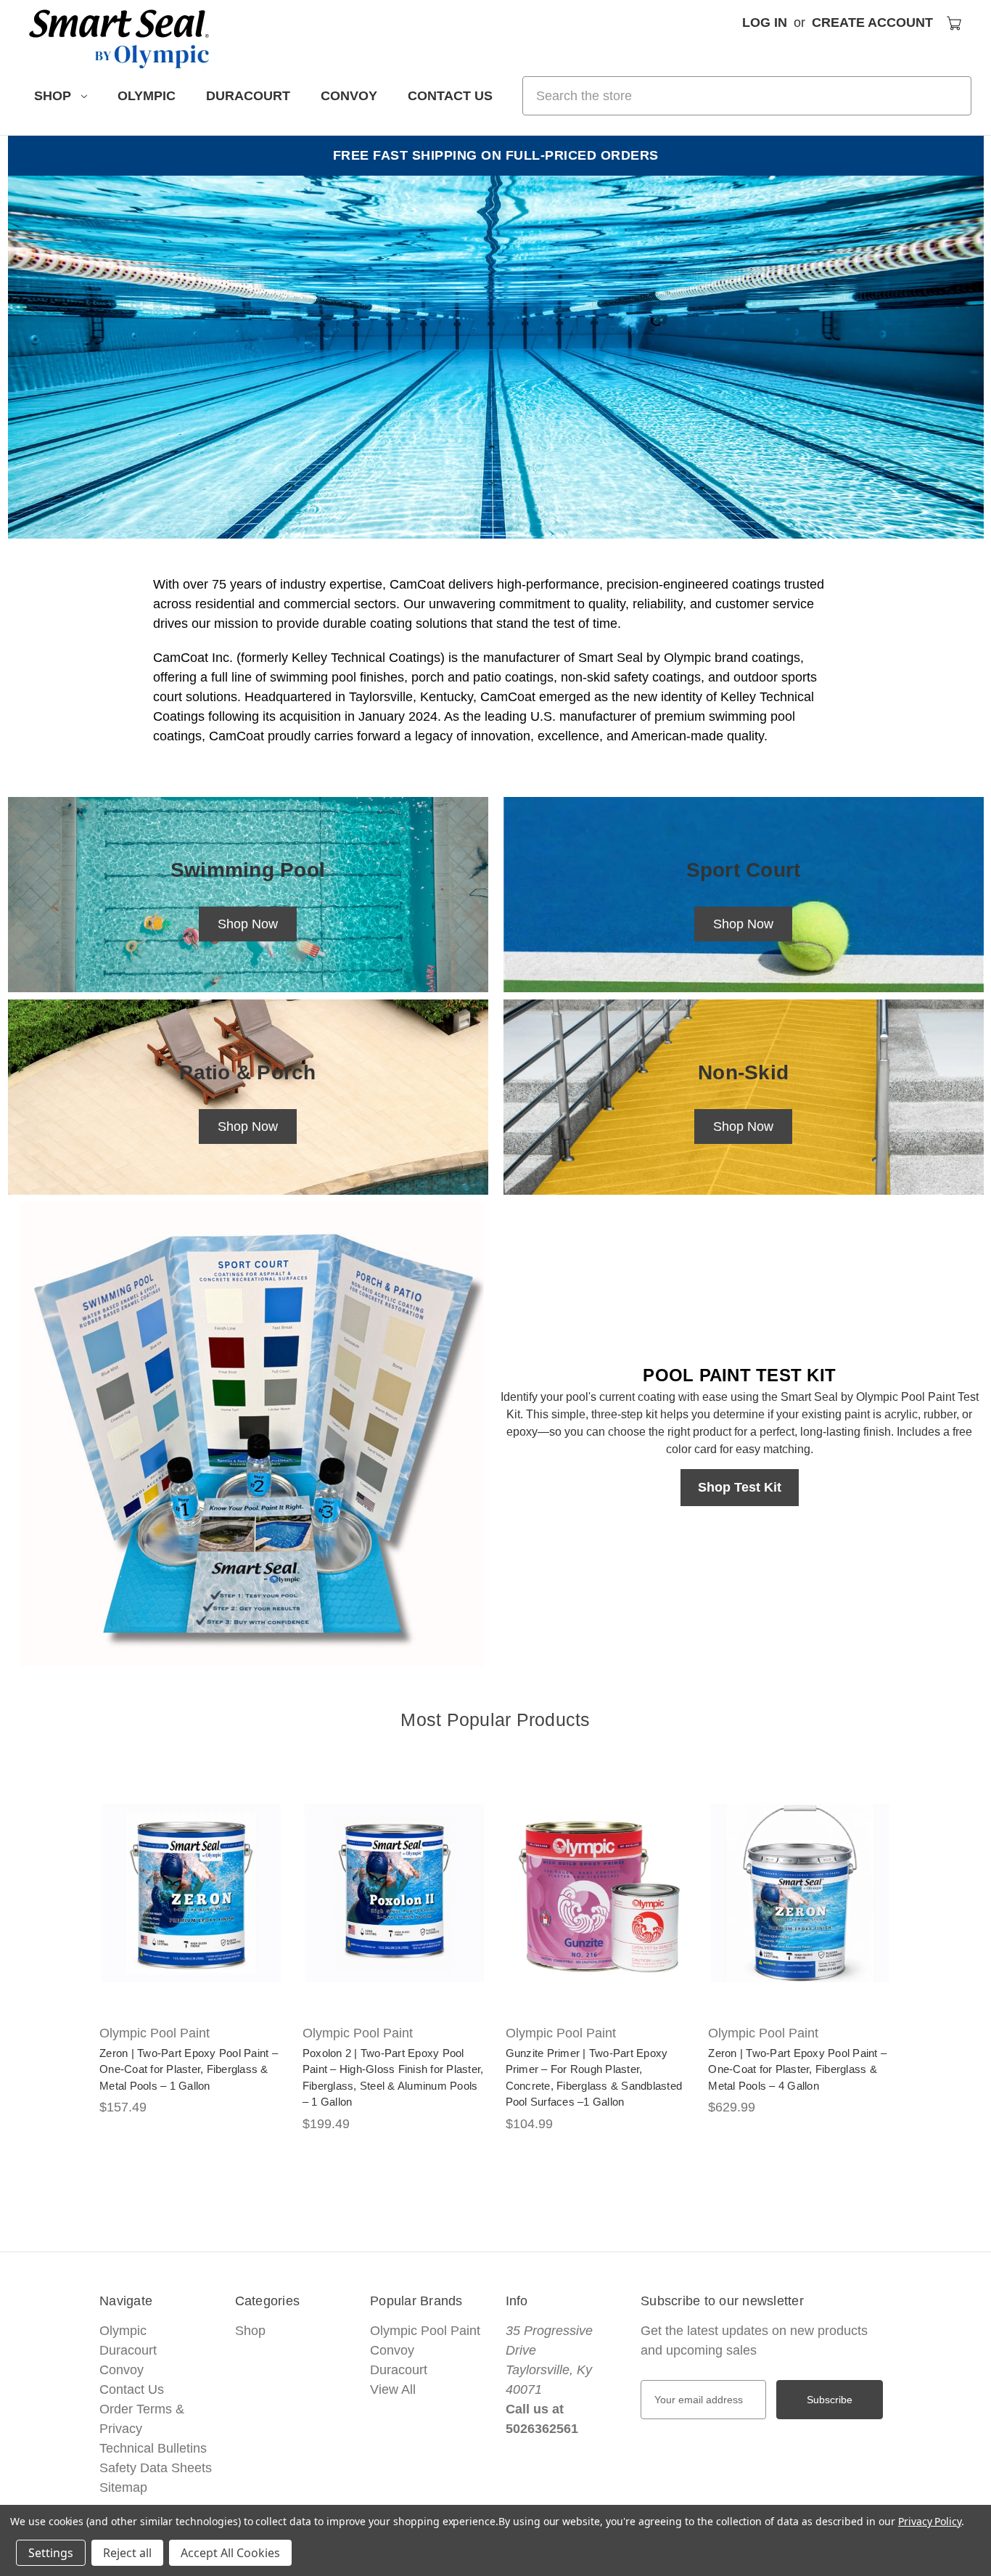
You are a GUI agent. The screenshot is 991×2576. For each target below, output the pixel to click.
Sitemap (123, 2487)
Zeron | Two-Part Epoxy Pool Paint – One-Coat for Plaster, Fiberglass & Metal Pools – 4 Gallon (797, 2069)
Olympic (147, 96)
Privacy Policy (930, 2521)
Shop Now (248, 924)
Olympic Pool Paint (425, 2331)
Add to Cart (597, 1909)
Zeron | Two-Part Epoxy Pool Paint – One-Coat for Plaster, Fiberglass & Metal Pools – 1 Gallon (189, 2069)
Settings (51, 2553)
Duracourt (248, 96)
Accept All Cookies (230, 2553)
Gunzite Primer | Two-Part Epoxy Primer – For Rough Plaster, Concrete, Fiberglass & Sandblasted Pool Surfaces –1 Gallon (594, 2078)
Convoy (349, 96)
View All (393, 2389)
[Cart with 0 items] (954, 23)
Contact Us (450, 96)
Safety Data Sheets (156, 2468)
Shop (53, 96)
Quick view (181, 1877)
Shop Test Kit (740, 1487)
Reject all (127, 2553)
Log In (765, 23)
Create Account (872, 23)
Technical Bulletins (153, 2448)
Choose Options (191, 1909)
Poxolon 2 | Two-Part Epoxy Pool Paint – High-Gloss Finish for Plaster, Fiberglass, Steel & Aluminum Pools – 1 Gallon (393, 2078)
